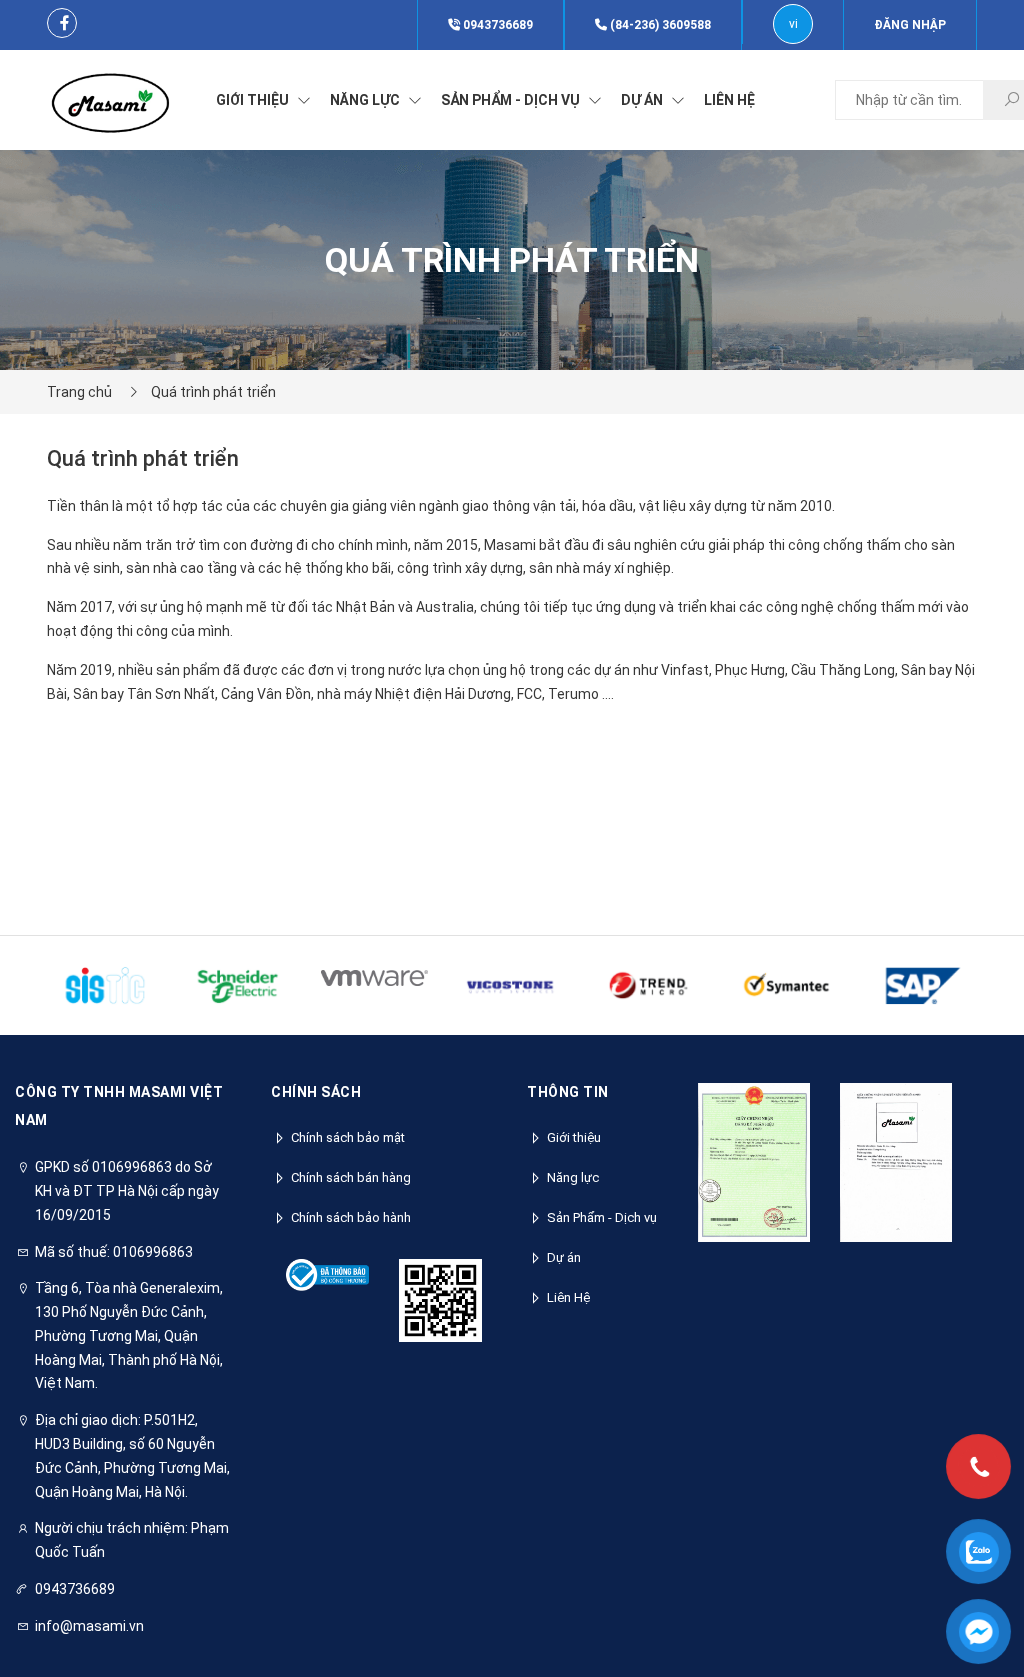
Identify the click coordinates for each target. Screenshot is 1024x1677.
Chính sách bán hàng (351, 1177)
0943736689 (496, 25)
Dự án (564, 1257)
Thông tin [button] (568, 1092)
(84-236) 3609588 (659, 25)
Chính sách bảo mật (348, 1137)
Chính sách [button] (316, 1092)
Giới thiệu (574, 1137)
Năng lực (573, 1177)
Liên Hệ (568, 1297)
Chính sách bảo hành (351, 1217)
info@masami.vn (89, 1626)
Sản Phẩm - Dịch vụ (602, 1217)
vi (793, 24)
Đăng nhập (910, 25)
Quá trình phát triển (213, 392)
